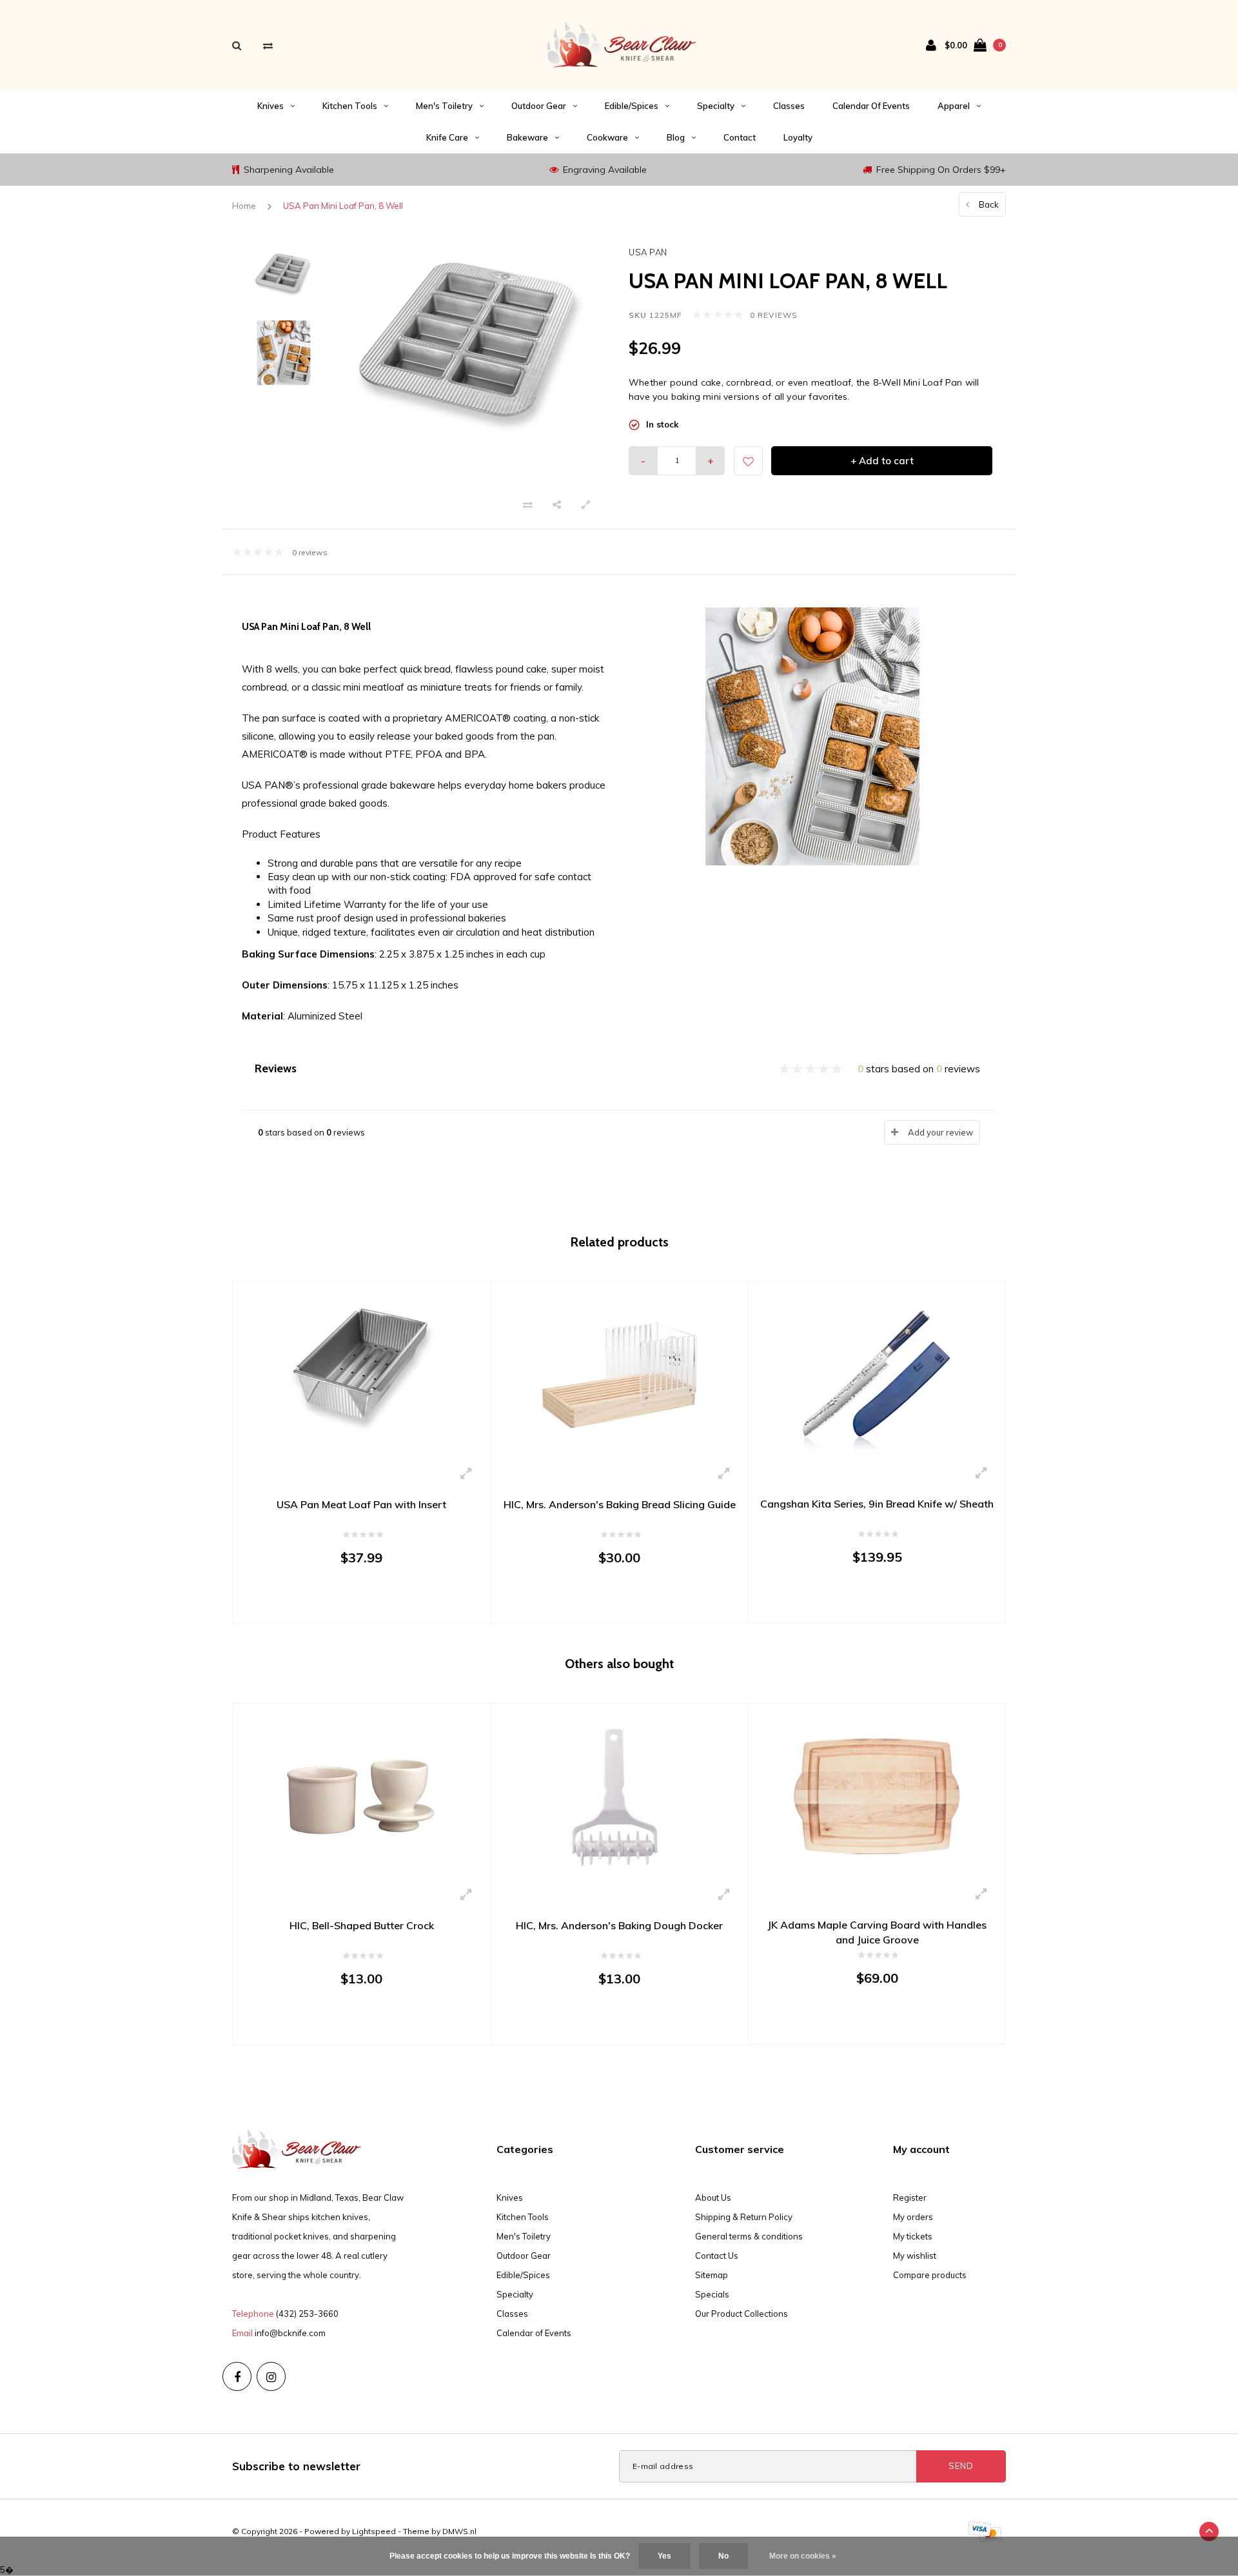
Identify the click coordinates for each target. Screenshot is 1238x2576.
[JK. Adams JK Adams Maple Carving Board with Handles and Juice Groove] (877, 1795)
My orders (913, 2217)
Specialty (716, 106)
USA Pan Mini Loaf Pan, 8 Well (343, 206)
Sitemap (712, 2275)
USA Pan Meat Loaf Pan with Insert (361, 1504)
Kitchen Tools (350, 106)
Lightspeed (374, 2531)
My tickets (913, 2236)
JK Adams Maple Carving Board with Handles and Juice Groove (877, 1932)
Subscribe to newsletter (296, 2466)
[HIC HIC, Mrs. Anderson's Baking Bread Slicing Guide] (619, 1374)
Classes (789, 106)
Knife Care (447, 137)
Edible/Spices (632, 106)
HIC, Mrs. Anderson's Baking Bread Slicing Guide (620, 1504)
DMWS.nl (459, 2531)
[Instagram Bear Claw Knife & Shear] (271, 2376)
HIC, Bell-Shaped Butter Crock (362, 1925)
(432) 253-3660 (307, 2314)
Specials (712, 2294)
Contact (740, 137)
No (723, 2556)
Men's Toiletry (444, 106)
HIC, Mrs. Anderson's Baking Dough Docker (619, 1925)
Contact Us (717, 2256)
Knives (270, 106)
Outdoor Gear (539, 106)
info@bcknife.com (290, 2333)
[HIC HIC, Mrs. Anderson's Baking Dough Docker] (619, 1795)
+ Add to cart (882, 461)
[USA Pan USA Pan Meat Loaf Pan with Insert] (361, 1374)
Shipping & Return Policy (744, 2217)
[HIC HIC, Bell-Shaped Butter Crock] (361, 1795)
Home (244, 206)
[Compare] (268, 45)
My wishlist (915, 2256)
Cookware (607, 137)
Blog (676, 137)
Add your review (940, 1132)
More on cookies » (803, 2556)
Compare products (930, 2275)
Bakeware (527, 137)
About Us (713, 2197)
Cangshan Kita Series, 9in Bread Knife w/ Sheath (877, 1504)
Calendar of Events (871, 106)
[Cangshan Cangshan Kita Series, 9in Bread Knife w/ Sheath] (877, 1373)
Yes (664, 2556)
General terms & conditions (749, 2236)
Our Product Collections (742, 2314)
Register (910, 2197)
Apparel (954, 106)
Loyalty (798, 137)
